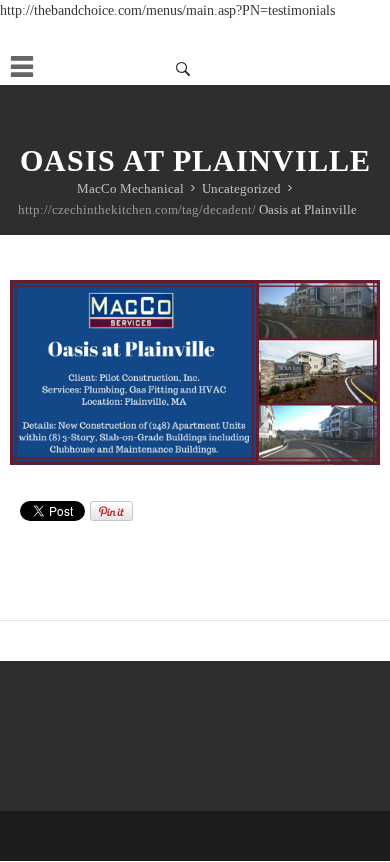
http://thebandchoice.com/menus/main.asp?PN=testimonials (167, 10)
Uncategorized (241, 188)
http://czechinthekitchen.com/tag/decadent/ (137, 209)
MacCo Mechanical (130, 188)
